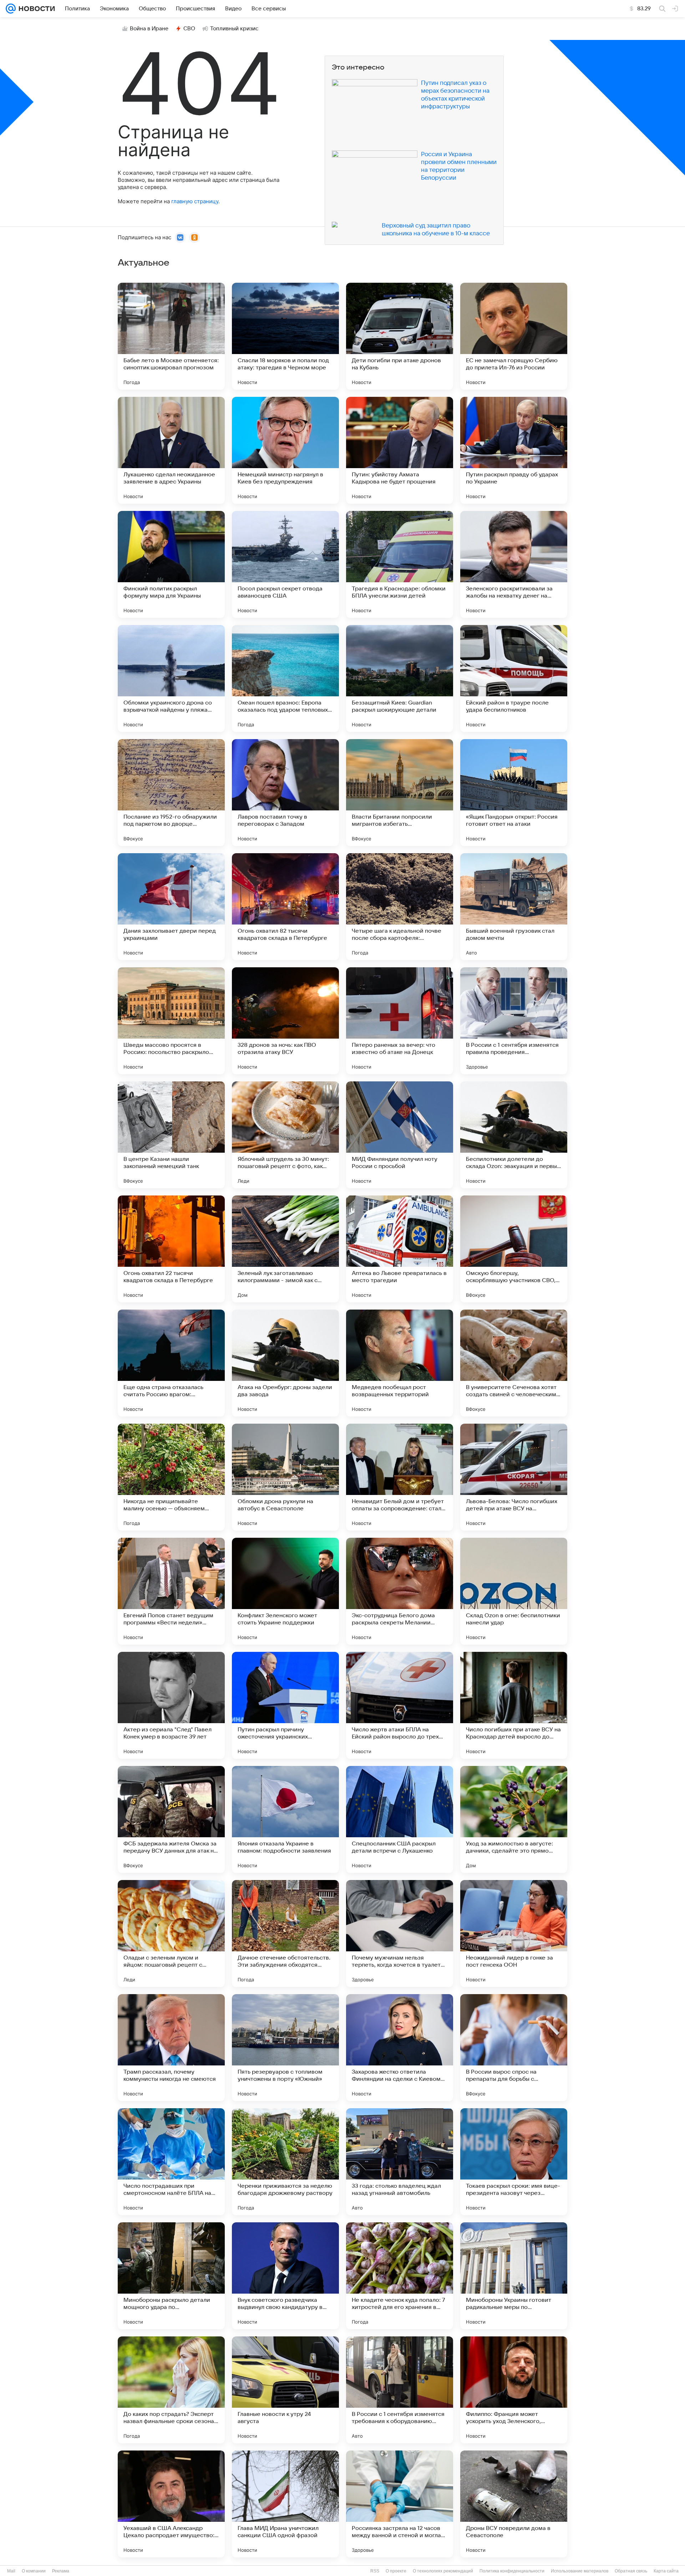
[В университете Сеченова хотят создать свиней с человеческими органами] (514, 1363)
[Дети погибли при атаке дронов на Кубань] (400, 336)
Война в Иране (149, 29)
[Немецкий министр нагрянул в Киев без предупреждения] (285, 450)
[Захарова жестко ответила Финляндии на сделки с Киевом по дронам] (400, 2048)
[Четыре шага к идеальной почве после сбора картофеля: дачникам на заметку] (400, 907)
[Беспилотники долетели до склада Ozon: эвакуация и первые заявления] (514, 1135)
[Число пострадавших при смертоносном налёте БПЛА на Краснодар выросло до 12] (171, 2162)
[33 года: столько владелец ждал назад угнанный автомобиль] (400, 2162)
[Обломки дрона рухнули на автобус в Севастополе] (285, 1477)
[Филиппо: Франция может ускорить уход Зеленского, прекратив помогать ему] (514, 2390)
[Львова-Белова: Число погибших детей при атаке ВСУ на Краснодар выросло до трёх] (514, 1477)
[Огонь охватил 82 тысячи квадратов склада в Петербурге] (285, 907)
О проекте (396, 2571)
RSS (375, 2571)
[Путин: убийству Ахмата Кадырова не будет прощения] (400, 450)
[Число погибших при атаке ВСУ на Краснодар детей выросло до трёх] (514, 1705)
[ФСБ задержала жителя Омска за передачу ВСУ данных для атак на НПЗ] (171, 1819)
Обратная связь (631, 2571)
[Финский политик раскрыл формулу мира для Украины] (171, 564)
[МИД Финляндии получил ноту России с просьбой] (400, 1135)
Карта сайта (666, 2571)
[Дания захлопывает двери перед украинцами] (171, 907)
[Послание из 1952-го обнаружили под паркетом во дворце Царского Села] (171, 793)
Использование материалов (580, 2571)
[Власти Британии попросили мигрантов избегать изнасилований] (400, 793)
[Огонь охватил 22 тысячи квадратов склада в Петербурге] (171, 1249)
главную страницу (195, 201)
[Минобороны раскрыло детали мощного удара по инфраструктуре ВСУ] (171, 2276)
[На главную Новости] (35, 9)
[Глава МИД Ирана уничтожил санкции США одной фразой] (285, 2504)
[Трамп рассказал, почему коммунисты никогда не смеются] (171, 2048)
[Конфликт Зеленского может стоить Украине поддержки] (285, 1591)
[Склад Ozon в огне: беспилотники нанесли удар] (514, 1591)
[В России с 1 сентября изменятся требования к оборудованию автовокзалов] (400, 2390)
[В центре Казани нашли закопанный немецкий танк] (171, 1135)
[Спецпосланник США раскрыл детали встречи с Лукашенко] (400, 1819)
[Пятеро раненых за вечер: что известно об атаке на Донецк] (400, 1021)
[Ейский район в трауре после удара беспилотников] (514, 678)
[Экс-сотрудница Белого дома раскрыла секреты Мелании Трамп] (400, 1591)
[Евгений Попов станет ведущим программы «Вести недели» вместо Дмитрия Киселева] (171, 1591)
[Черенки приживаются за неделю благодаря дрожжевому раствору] (285, 2162)
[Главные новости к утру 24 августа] (285, 2390)
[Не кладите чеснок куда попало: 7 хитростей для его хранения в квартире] (400, 2276)
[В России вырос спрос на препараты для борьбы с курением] (514, 2048)
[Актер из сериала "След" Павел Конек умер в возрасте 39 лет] (171, 1705)
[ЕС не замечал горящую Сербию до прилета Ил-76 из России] (514, 336)
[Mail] (11, 9)
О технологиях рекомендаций (443, 2571)
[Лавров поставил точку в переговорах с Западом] (285, 793)
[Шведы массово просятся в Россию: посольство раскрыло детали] (171, 1021)
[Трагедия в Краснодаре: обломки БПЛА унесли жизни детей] (400, 564)
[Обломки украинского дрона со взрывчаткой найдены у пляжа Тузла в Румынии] (171, 678)
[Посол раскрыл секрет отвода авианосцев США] (285, 564)
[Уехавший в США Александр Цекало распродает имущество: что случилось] (171, 2504)
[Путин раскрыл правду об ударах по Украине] (514, 450)
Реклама (61, 2571)
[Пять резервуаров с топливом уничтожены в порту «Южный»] (285, 2048)
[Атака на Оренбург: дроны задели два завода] (285, 1363)
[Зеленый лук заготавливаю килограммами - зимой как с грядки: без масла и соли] (285, 1249)
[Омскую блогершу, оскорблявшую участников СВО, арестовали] (514, 1249)
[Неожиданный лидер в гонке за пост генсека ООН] (514, 1934)
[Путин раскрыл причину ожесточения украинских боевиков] (285, 1705)
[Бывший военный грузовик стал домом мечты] (514, 907)
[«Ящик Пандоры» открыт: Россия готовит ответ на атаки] (514, 793)
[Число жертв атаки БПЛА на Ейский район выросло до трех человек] (400, 1705)
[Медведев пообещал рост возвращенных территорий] (400, 1363)
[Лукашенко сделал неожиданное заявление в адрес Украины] (171, 450)
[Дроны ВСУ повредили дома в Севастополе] (514, 2504)
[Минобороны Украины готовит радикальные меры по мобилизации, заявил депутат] (514, 2276)
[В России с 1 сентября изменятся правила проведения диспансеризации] (514, 1021)
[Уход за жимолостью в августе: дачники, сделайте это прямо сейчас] (514, 1819)
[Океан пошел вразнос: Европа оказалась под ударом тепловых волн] (285, 678)
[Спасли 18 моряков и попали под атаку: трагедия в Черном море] (285, 336)
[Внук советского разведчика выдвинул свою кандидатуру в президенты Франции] (285, 2276)
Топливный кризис (234, 29)
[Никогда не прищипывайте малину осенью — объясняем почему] (171, 1477)
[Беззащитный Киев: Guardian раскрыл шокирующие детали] (400, 678)
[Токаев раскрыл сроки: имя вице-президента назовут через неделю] (514, 2162)
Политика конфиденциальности (512, 2571)
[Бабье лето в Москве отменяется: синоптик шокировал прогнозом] (171, 336)
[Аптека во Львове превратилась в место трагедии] (400, 1249)
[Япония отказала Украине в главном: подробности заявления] (285, 1819)
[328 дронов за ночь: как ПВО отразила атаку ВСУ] (285, 1021)
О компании (34, 2571)
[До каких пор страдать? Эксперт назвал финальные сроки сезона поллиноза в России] (171, 2390)
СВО (189, 29)
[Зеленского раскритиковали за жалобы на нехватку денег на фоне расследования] (514, 564)
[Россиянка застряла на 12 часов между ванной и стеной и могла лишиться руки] (400, 2504)
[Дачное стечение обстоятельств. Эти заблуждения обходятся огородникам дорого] (285, 1934)
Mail (11, 2571)
